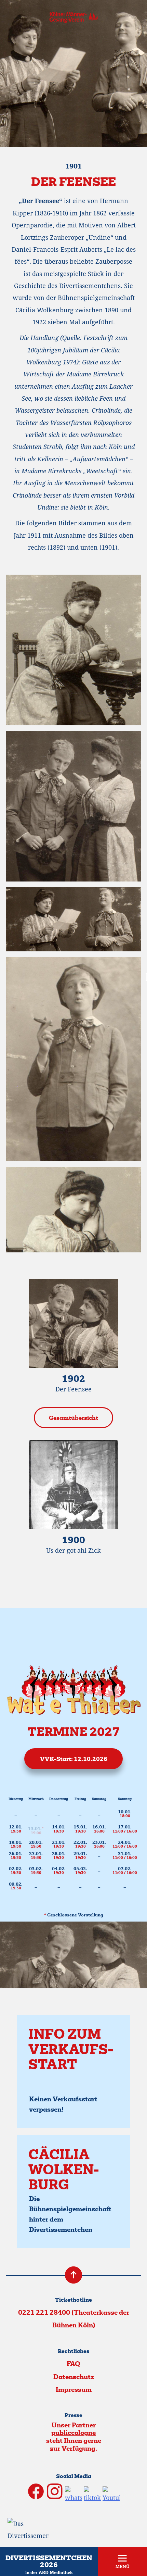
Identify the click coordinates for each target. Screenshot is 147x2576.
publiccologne (73, 2433)
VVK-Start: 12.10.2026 (74, 1760)
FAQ (73, 2365)
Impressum (74, 2390)
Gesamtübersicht (73, 1418)
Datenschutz (74, 2378)
